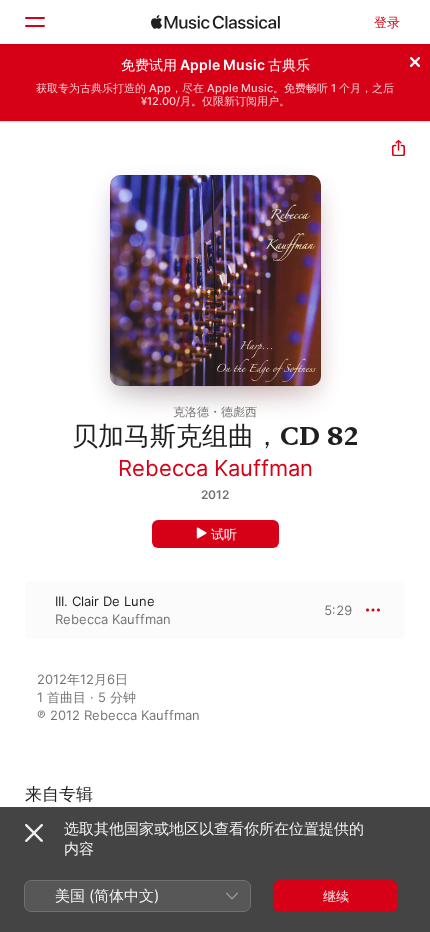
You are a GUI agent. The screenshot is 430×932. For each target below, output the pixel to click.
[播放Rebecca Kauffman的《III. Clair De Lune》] (13, 610)
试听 (224, 534)
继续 (336, 896)
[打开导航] (34, 22)
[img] (215, 22)
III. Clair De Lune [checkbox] (105, 601)
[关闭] (415, 59)
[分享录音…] (398, 150)
